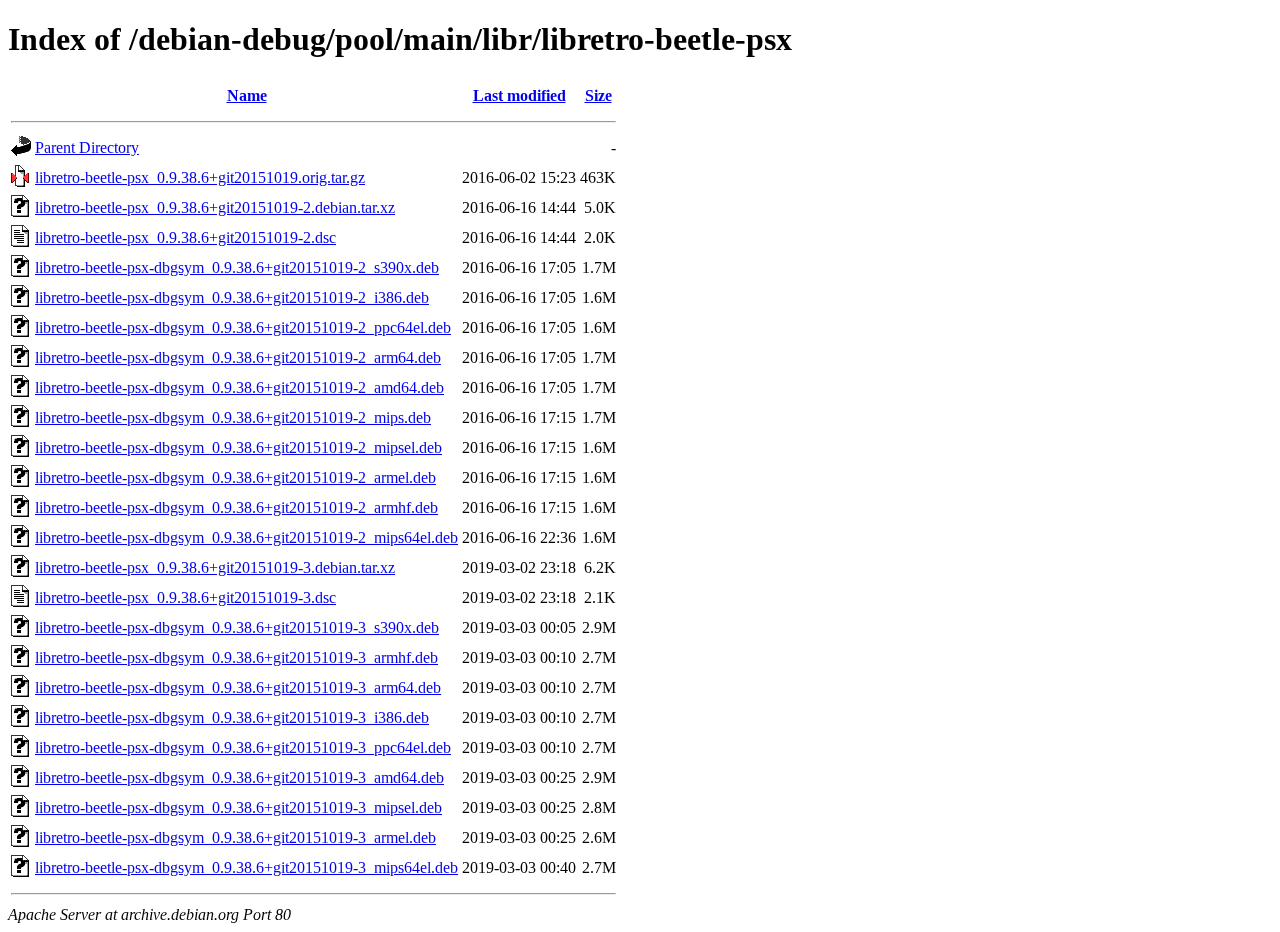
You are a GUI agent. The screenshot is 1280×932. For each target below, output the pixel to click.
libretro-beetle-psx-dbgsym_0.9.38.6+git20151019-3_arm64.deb (238, 687)
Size (598, 95)
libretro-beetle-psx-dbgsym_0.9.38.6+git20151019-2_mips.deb (233, 417)
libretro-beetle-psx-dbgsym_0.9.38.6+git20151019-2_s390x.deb (237, 267)
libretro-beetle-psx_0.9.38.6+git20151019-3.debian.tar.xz (215, 567)
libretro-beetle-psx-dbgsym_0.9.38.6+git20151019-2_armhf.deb (236, 507)
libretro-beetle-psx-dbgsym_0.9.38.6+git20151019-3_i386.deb (232, 717)
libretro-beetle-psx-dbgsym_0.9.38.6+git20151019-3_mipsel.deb (238, 807)
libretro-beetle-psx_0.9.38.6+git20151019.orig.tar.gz (200, 177)
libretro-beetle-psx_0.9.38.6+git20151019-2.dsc (185, 237)
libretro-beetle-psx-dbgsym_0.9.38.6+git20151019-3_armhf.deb (236, 657)
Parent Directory (87, 147)
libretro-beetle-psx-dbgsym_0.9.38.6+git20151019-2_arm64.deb (238, 357)
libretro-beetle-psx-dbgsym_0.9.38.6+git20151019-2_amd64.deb (239, 387)
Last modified (519, 95)
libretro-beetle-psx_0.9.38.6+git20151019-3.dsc (185, 597)
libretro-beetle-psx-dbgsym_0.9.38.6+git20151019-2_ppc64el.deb (243, 327)
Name (247, 95)
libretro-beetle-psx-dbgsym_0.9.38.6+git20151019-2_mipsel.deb (238, 447)
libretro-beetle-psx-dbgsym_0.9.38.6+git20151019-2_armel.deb (235, 477)
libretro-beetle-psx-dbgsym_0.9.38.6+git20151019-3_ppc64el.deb (243, 747)
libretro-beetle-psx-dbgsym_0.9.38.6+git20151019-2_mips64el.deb (246, 537)
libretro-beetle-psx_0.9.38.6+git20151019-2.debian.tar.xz (215, 207)
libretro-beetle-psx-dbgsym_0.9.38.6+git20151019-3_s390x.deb (237, 627)
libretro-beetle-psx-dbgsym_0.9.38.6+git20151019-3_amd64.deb (239, 777)
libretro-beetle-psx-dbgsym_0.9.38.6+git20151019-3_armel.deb (235, 837)
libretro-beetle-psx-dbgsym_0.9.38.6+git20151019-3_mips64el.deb (246, 867)
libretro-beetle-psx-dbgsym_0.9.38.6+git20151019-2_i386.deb (232, 297)
